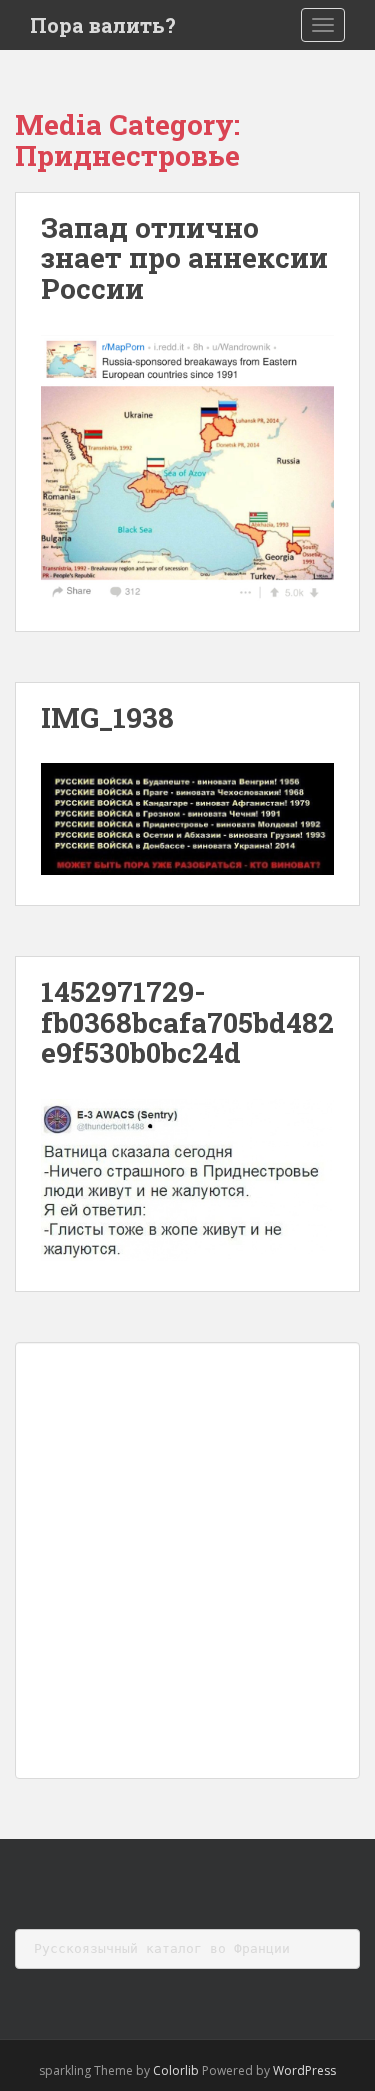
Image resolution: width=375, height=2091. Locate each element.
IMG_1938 (107, 717)
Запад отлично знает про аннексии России (184, 258)
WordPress (304, 2070)
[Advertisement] (187, 1560)
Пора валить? (103, 25)
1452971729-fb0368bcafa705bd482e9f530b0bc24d (187, 1022)
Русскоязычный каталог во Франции (162, 1948)
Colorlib (176, 2070)
